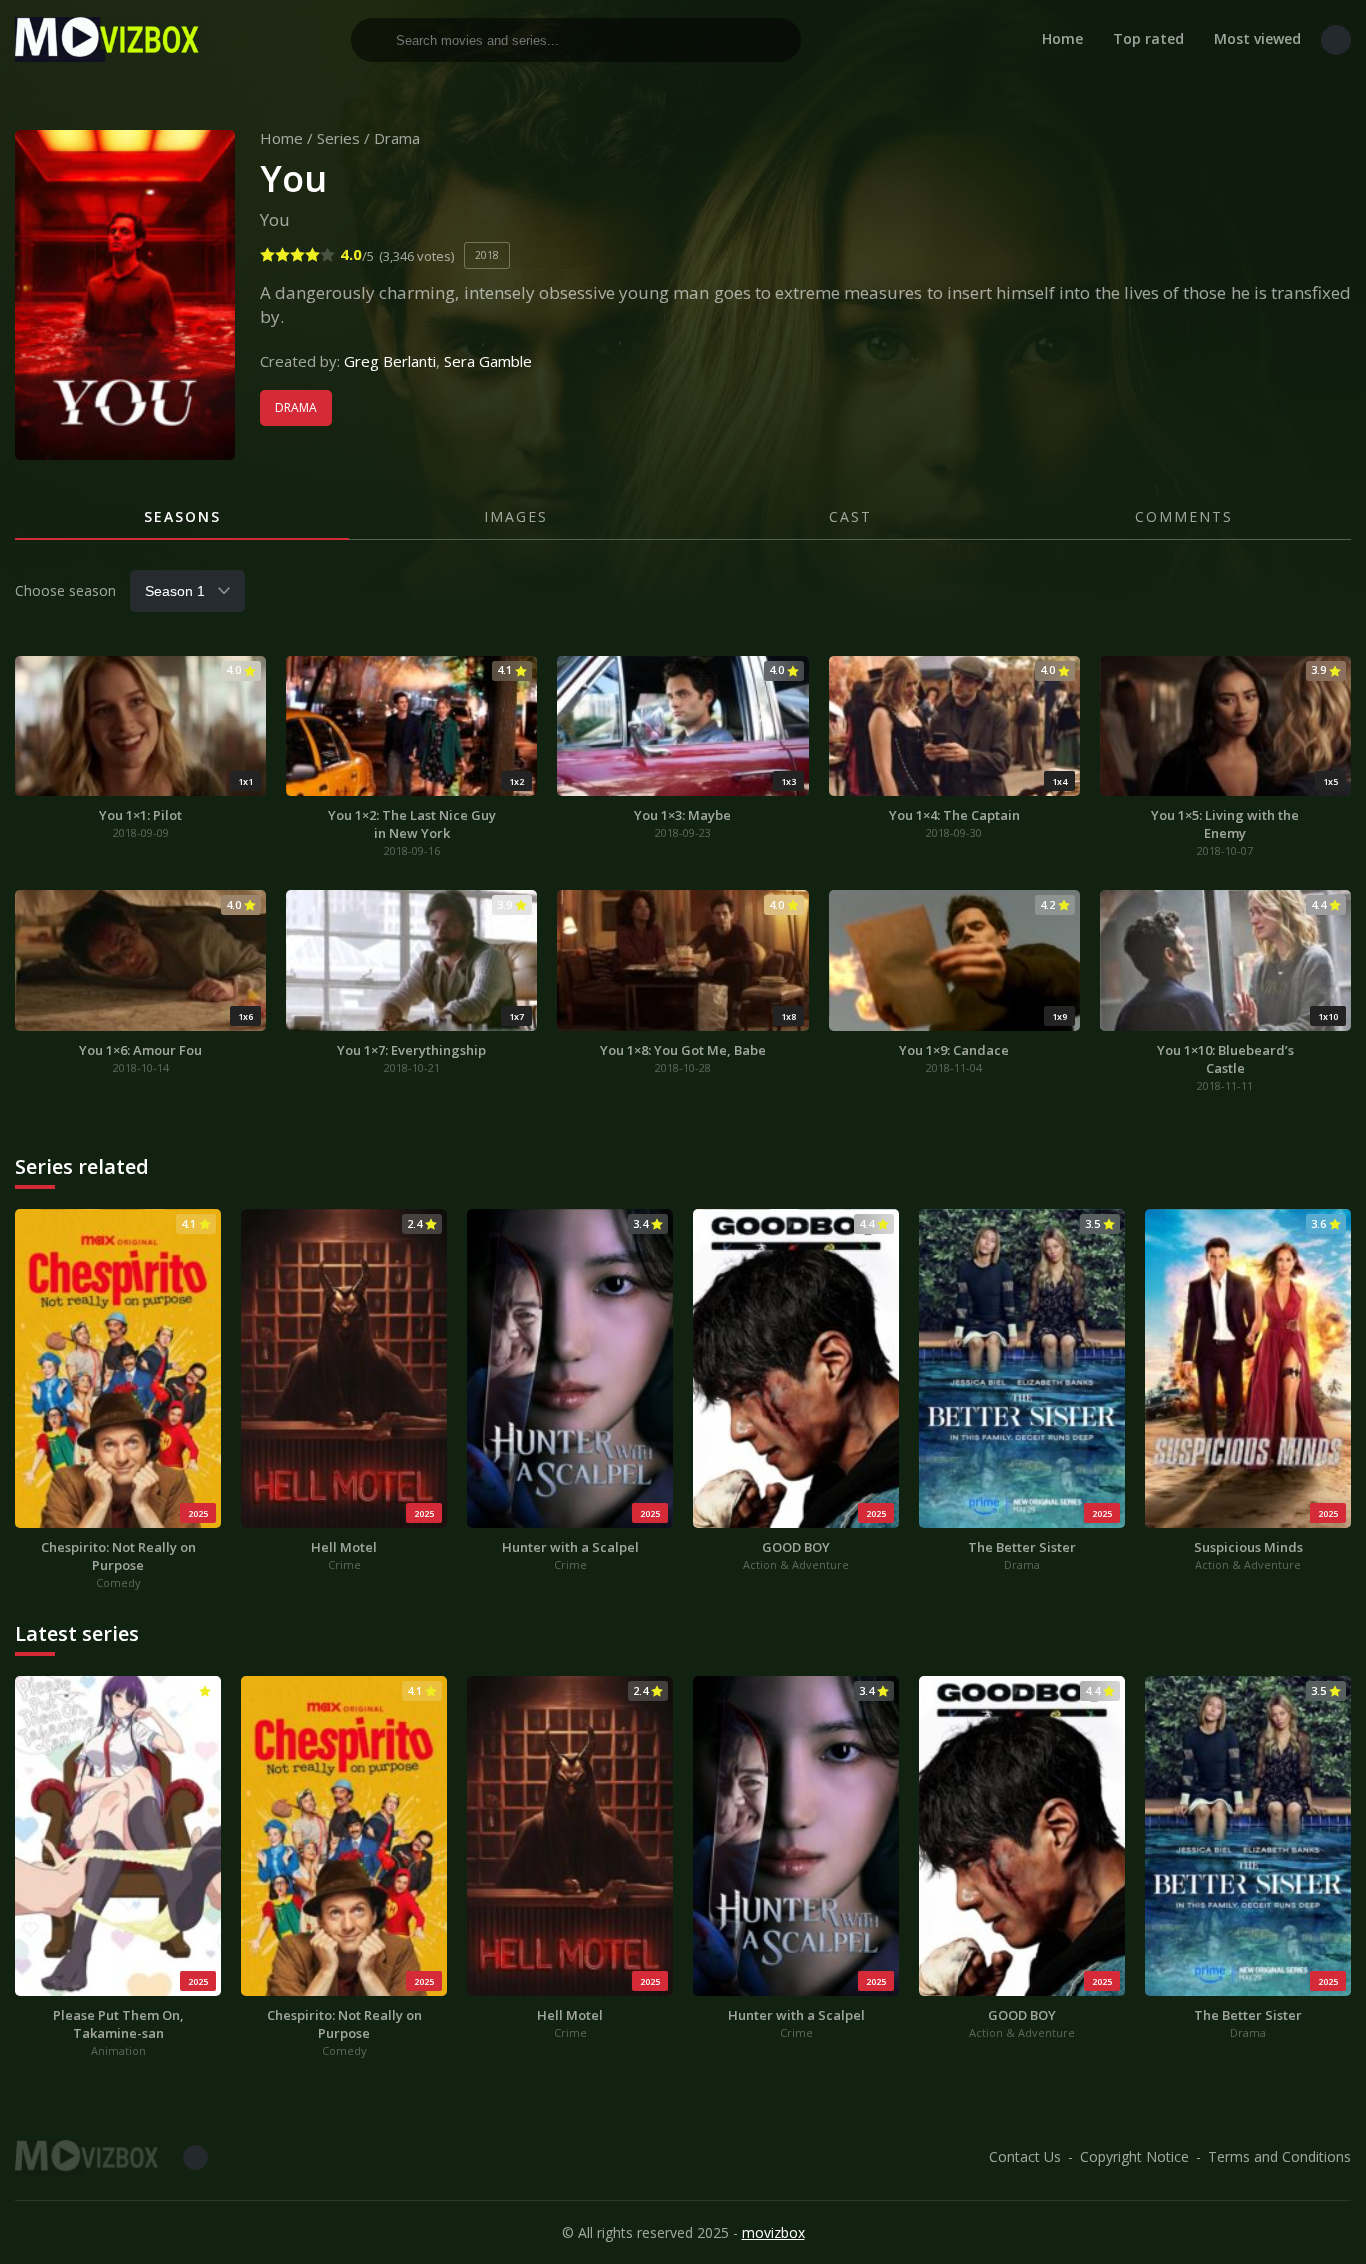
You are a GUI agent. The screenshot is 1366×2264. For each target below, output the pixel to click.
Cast (850, 516)
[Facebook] (1336, 40)
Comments (1184, 516)
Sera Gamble (488, 361)
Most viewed (1257, 38)
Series (338, 138)
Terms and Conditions (1279, 2156)
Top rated (1148, 38)
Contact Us (1025, 2156)
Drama (397, 138)
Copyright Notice (1134, 2156)
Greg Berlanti (390, 361)
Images (516, 516)
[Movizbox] (110, 39)
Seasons (182, 516)
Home (1062, 38)
